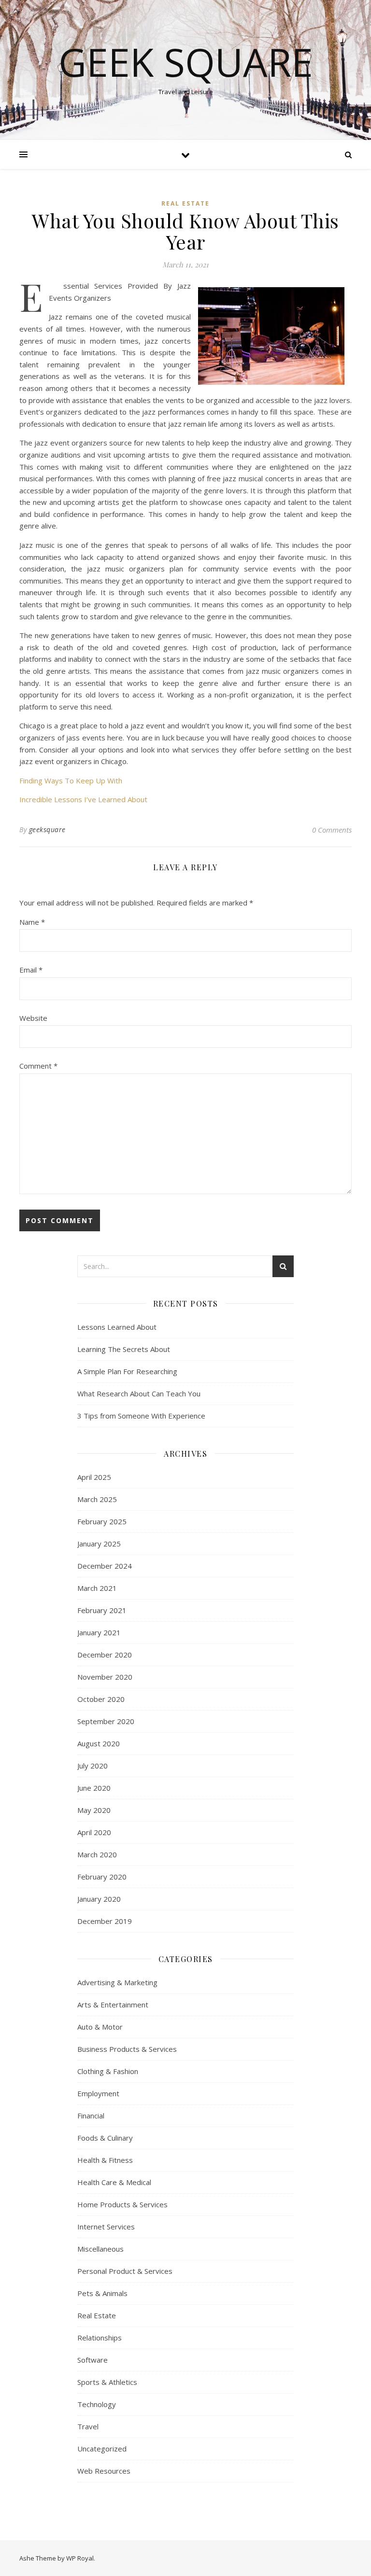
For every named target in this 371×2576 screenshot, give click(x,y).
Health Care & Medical (114, 2182)
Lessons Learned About (117, 1327)
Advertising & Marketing (117, 1982)
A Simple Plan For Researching (127, 1371)
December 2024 (105, 1566)
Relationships (100, 2338)
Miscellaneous (100, 2249)
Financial (91, 2116)
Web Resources (104, 2471)
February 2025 (102, 1521)
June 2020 (94, 1788)
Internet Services (106, 2227)
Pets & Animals (102, 2293)
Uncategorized (102, 2449)
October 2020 (101, 1699)
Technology (97, 2404)
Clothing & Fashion (108, 2071)
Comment (38, 1066)
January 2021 (99, 1632)
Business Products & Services (127, 2049)
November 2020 (105, 1677)
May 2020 (94, 1810)
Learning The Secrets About (124, 1349)
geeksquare (47, 829)
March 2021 (97, 1588)
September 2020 (106, 1721)
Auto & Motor (100, 2027)
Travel (88, 2426)
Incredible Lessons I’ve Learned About (83, 799)
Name (32, 922)
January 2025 (99, 1544)
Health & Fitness (105, 2160)
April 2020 (94, 1832)
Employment (98, 2093)
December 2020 (105, 1655)
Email (31, 970)
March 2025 (97, 1499)
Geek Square (186, 62)
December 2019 (105, 1921)
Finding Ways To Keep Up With (71, 780)
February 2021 (102, 1610)
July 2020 (93, 1766)
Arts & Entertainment (113, 2005)
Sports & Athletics (107, 2382)
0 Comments (332, 830)
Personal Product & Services (125, 2271)
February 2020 (102, 1877)
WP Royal (80, 2558)
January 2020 (99, 1899)
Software (93, 2360)
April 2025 (94, 1477)
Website (33, 1018)
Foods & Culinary (105, 2138)
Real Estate (185, 203)
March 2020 (97, 1854)
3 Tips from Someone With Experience (141, 1416)
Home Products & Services (122, 2204)
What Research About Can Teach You (139, 1393)
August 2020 (99, 1743)
